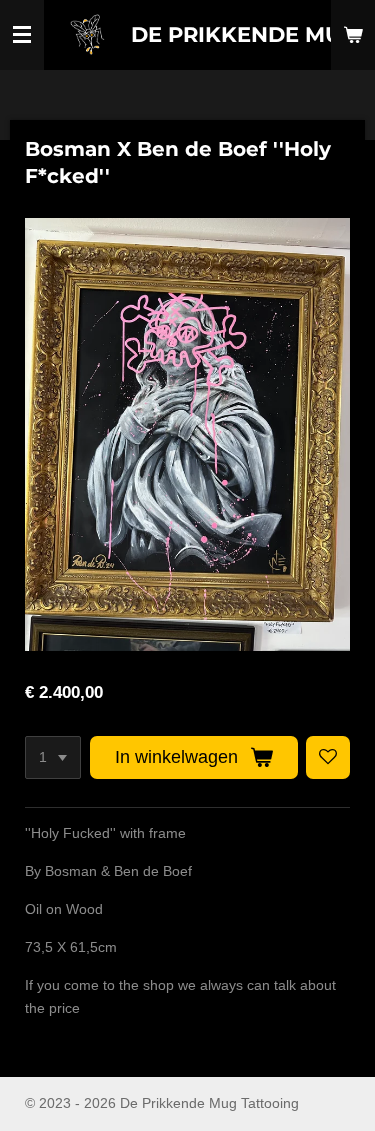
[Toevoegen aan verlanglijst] (328, 758)
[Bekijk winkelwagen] (353, 35)
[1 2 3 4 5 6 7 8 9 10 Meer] (53, 758)
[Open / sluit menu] (22, 35)
